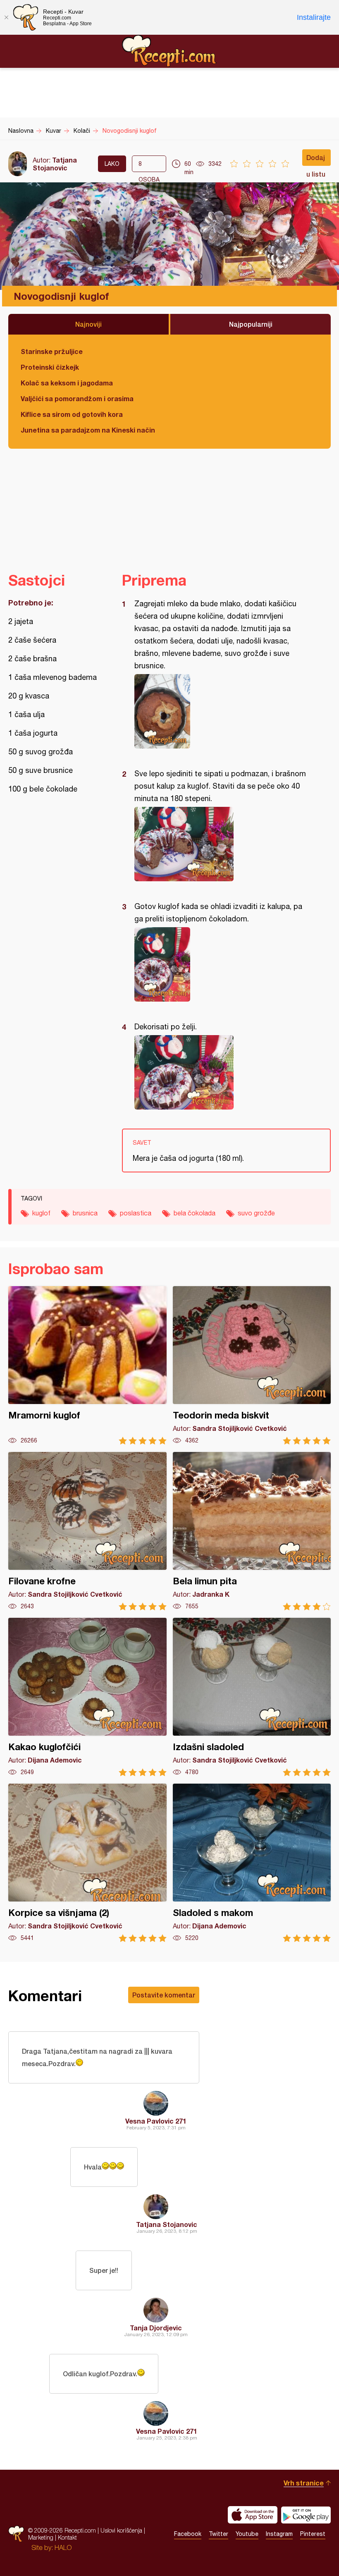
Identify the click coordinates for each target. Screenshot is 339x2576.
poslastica (136, 1213)
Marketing (41, 2537)
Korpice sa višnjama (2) (87, 1863)
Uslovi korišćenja (121, 2530)
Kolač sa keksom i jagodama (67, 383)
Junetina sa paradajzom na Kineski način (88, 430)
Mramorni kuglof (87, 1365)
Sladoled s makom (252, 1863)
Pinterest (313, 2534)
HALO (63, 2547)
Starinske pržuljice (52, 351)
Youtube (247, 2534)
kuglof (41, 1213)
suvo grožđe (256, 1213)
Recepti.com (169, 51)
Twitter (218, 2534)
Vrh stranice (304, 2483)
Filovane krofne (87, 1531)
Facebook (188, 2534)
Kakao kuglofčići (87, 1697)
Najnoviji (88, 324)
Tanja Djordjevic (156, 2328)
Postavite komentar (164, 1995)
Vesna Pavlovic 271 (156, 2121)
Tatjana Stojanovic (55, 164)
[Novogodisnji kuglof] (222, 711)
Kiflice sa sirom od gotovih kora (72, 414)
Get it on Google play (306, 2515)
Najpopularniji (251, 324)
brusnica (85, 1213)
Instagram (279, 2534)
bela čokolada (195, 1213)
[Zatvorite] (6, 17)
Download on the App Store (253, 2515)
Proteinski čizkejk (50, 367)
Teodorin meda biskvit (252, 1365)
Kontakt (67, 2537)
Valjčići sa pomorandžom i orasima (77, 398)
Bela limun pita (252, 1531)
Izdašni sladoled (252, 1697)
